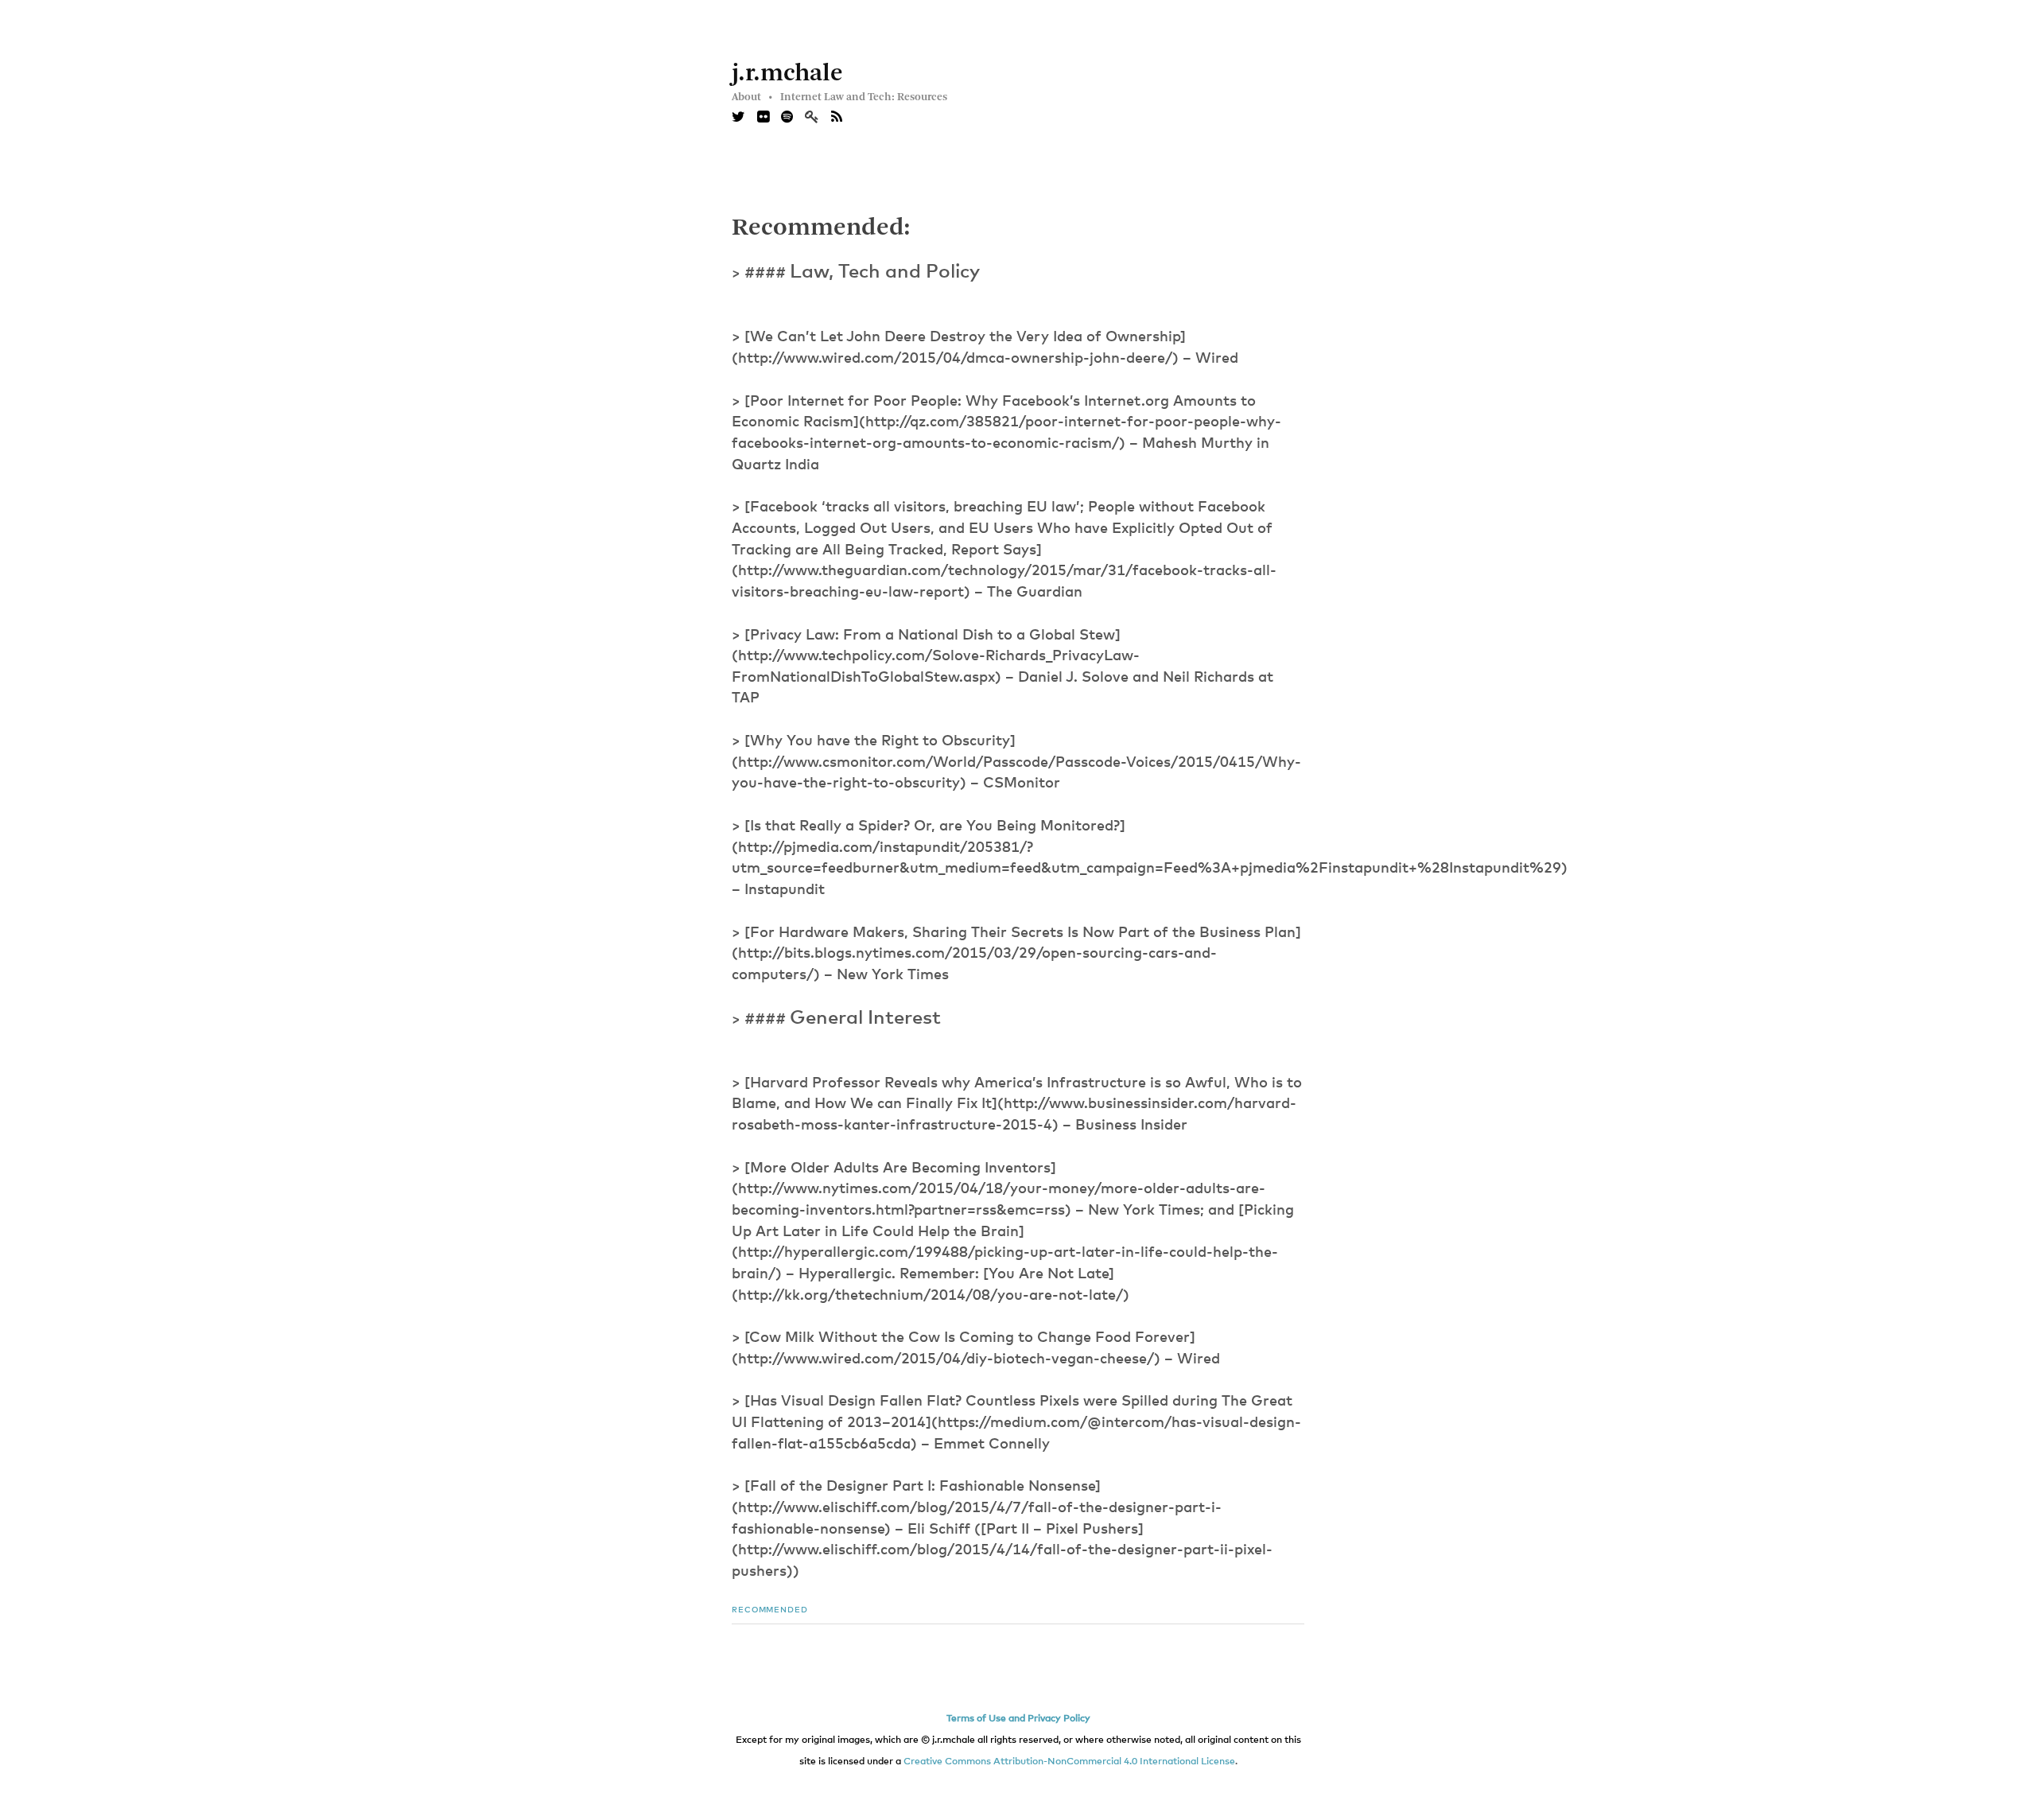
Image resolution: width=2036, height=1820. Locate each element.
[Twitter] (738, 118)
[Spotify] (787, 118)
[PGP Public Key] (818, 118)
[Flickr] (763, 118)
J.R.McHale (787, 74)
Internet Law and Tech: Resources (864, 97)
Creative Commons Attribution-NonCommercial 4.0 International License (1069, 1762)
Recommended (770, 1610)
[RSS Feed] (837, 118)
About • (752, 97)
